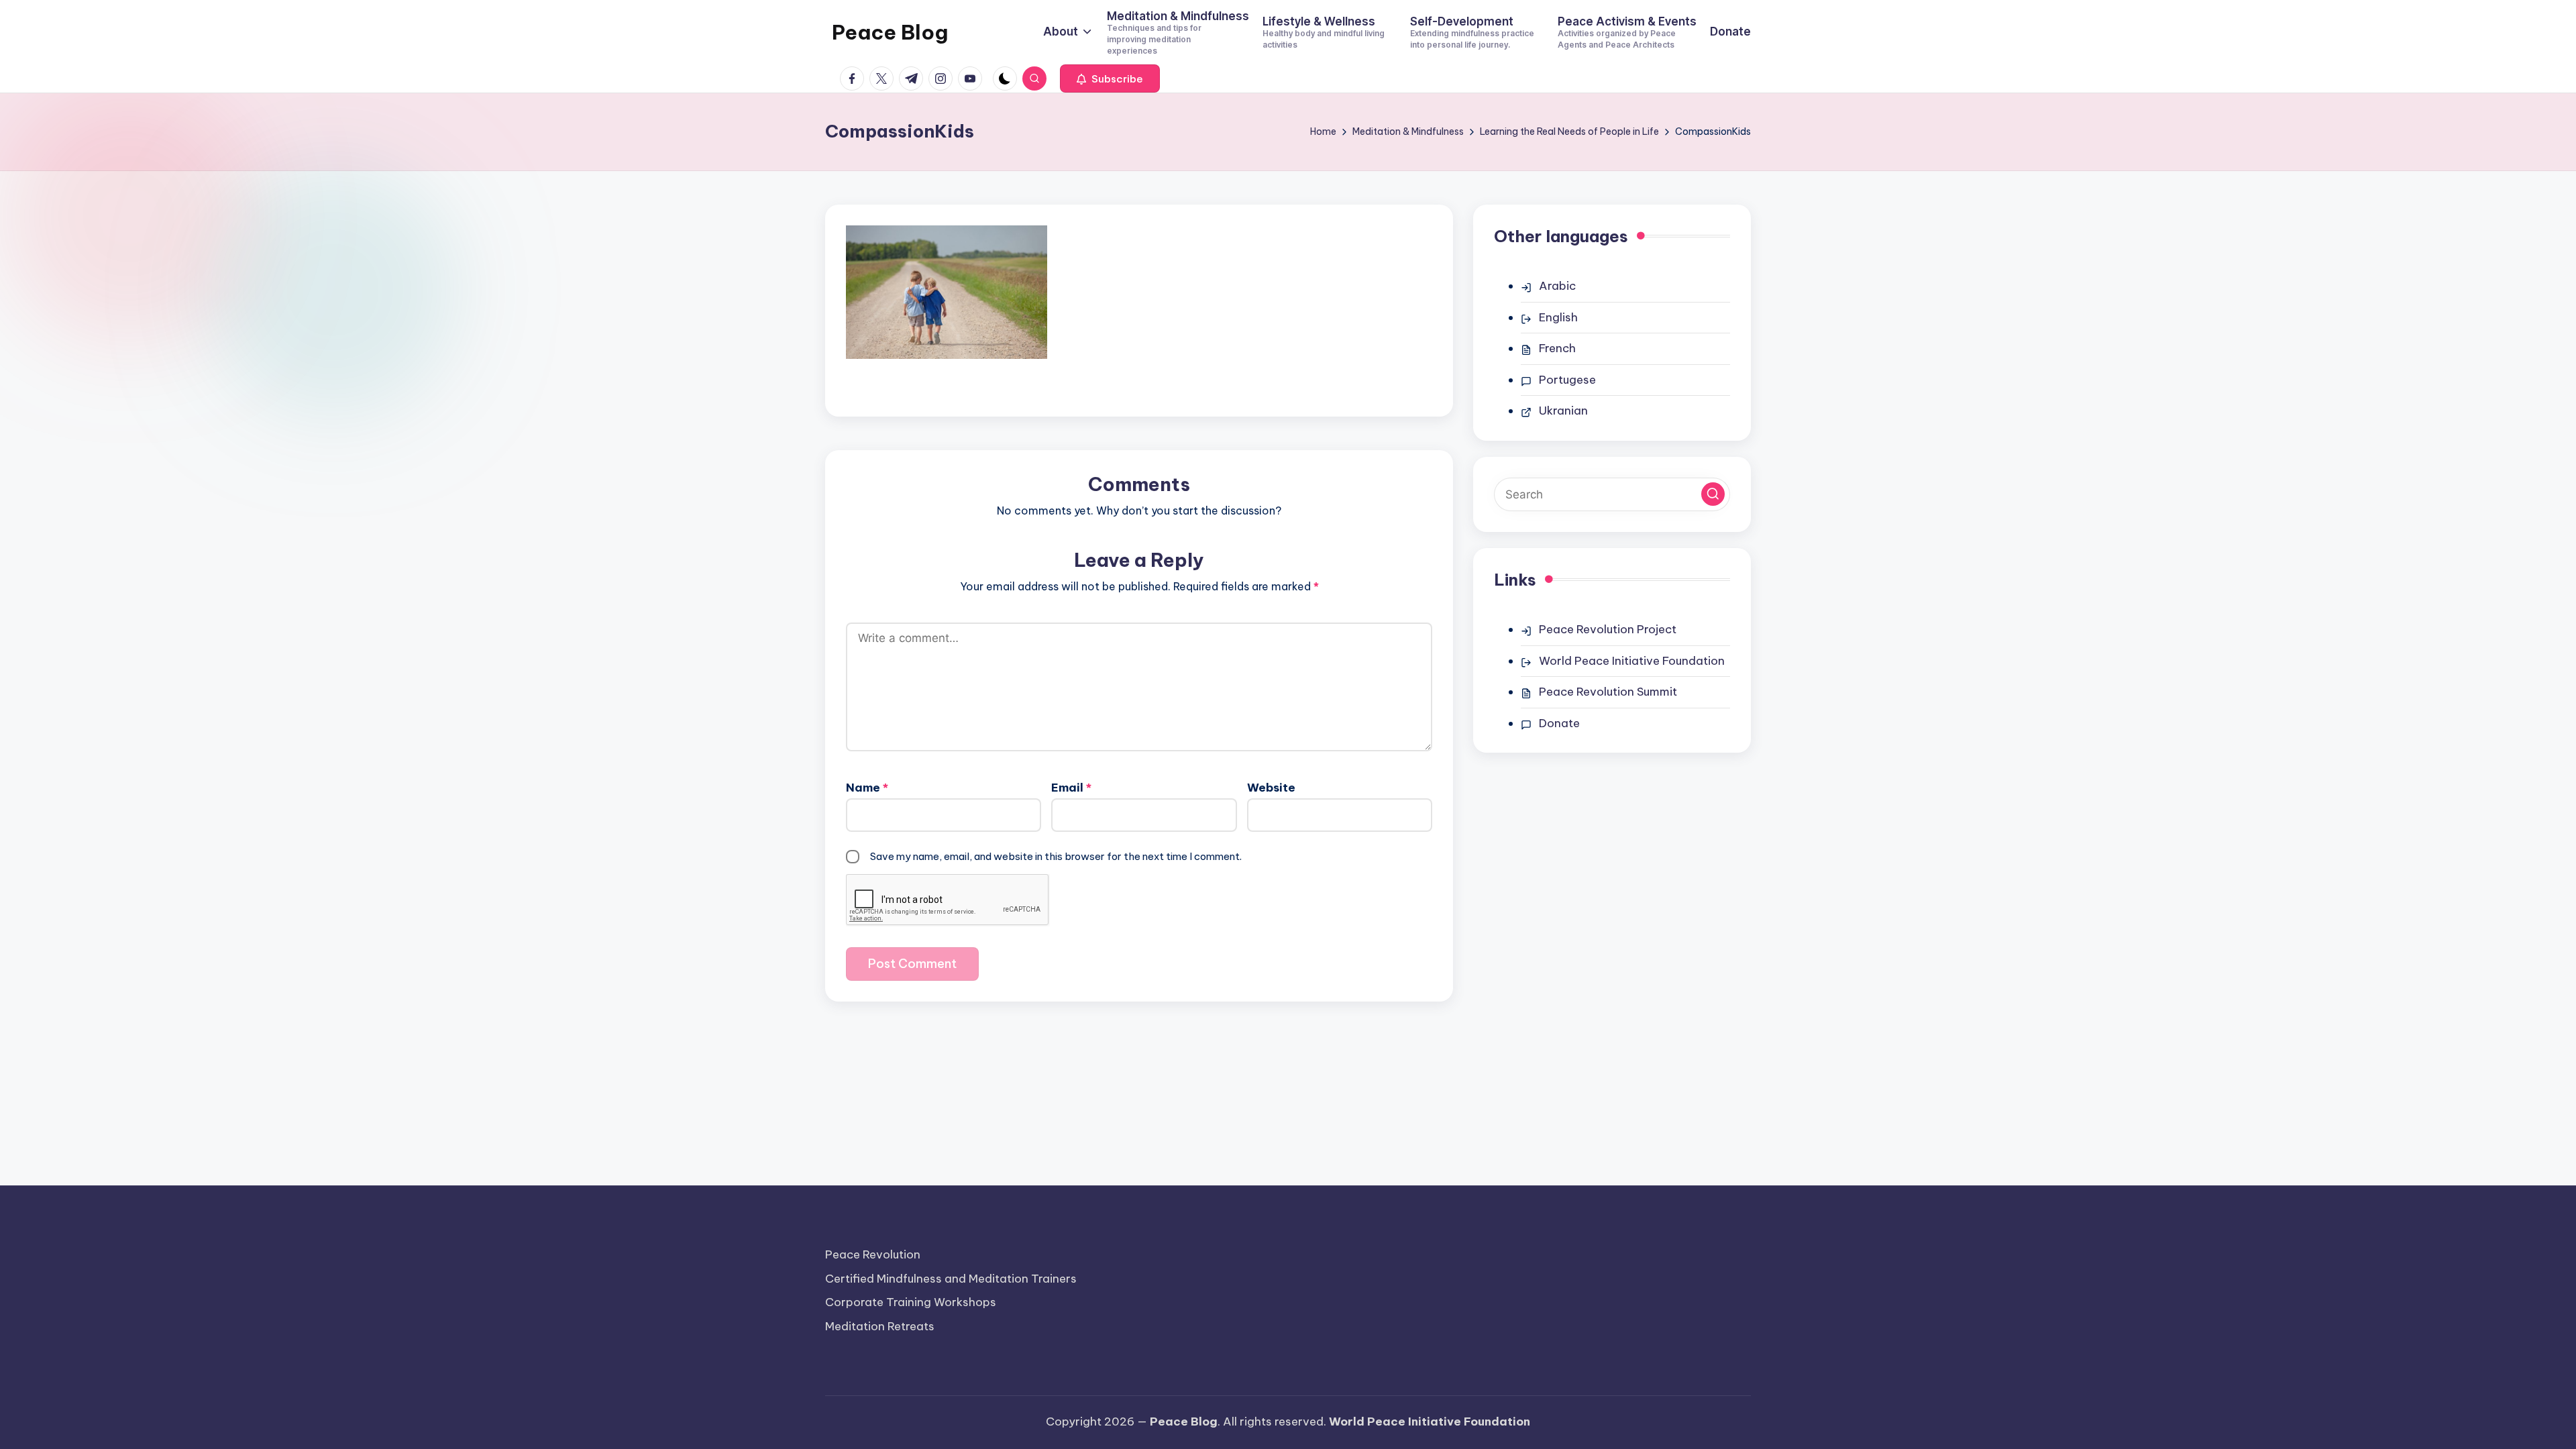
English (1558, 317)
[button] (1110, 78)
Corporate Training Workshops (911, 1302)
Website (1271, 788)
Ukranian (1563, 411)
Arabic (1557, 286)
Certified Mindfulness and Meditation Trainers (951, 1279)
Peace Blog (890, 32)
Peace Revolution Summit (1608, 692)
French (1557, 348)
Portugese (1567, 380)
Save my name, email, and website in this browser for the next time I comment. (1056, 856)
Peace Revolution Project (1608, 629)
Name (867, 788)
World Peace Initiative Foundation (1632, 661)
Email (1071, 788)
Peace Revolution (873, 1254)
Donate (1559, 723)
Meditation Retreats (880, 1326)
